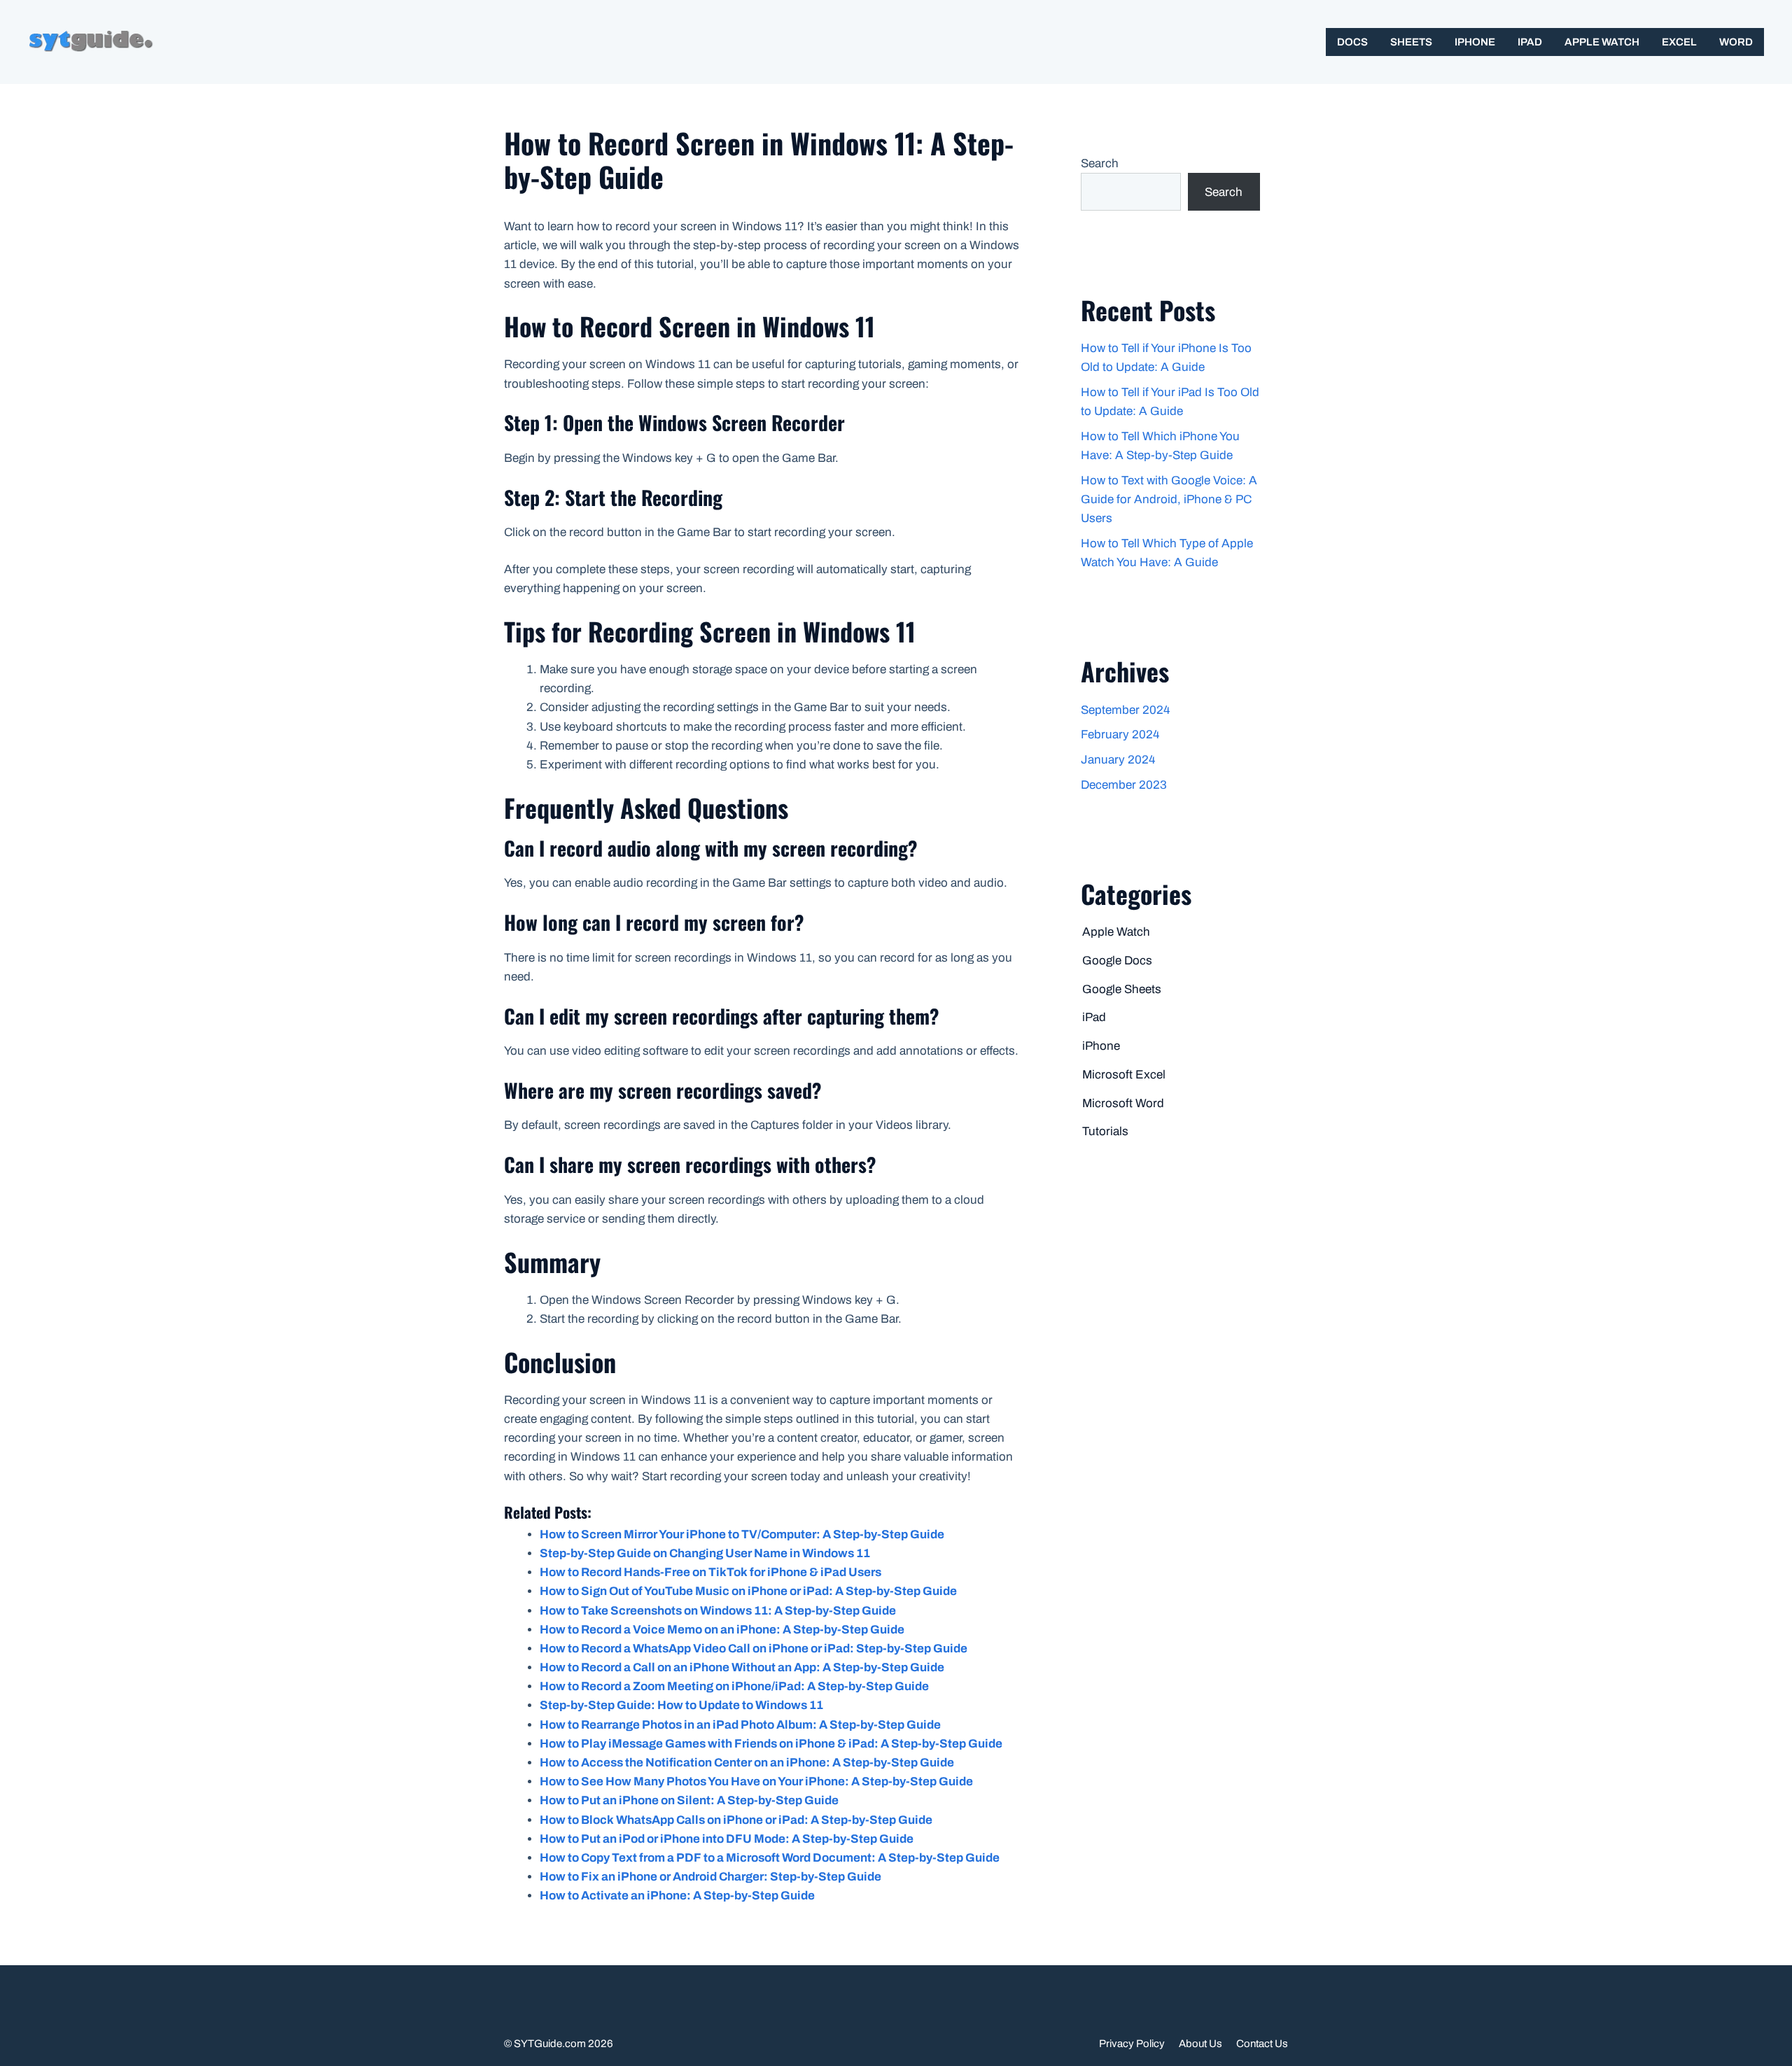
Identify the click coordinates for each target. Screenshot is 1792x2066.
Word (1736, 42)
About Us (1200, 2044)
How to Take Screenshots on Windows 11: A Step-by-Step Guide (718, 1611)
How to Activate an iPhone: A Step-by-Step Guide (677, 1896)
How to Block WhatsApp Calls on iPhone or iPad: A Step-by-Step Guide (736, 1820)
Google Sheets (1122, 989)
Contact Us (1262, 2044)
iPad (1530, 42)
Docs (1352, 42)
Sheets (1411, 42)
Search (1100, 163)
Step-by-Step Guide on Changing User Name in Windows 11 (705, 1553)
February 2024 (1120, 735)
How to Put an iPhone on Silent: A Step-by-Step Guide (689, 1800)
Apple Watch (1602, 42)
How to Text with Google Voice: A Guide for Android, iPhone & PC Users (1169, 499)
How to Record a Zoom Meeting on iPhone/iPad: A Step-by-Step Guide (734, 1686)
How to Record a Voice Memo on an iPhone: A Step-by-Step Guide (722, 1630)
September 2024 (1125, 710)
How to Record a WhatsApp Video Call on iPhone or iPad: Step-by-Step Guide (754, 1649)
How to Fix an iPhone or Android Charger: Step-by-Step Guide (710, 1877)
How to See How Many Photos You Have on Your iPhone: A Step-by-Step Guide (756, 1782)
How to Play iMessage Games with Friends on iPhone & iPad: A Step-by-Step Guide (771, 1744)
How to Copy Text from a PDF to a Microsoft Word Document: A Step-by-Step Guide (770, 1858)
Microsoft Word (1123, 1103)
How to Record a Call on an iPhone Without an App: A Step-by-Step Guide (742, 1667)
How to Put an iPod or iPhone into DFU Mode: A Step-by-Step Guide (727, 1839)
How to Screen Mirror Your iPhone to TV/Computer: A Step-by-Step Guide (742, 1534)
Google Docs (1117, 961)
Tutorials (1105, 1131)
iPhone (1475, 42)
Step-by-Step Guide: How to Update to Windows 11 (681, 1705)
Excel (1679, 42)
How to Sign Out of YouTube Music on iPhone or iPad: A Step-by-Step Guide (748, 1591)
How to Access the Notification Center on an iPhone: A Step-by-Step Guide (747, 1763)
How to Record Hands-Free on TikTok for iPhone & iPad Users (710, 1572)
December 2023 (1124, 785)
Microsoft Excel (1124, 1075)
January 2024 (1118, 760)
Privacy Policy (1132, 2044)
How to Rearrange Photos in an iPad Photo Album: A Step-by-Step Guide (740, 1725)
